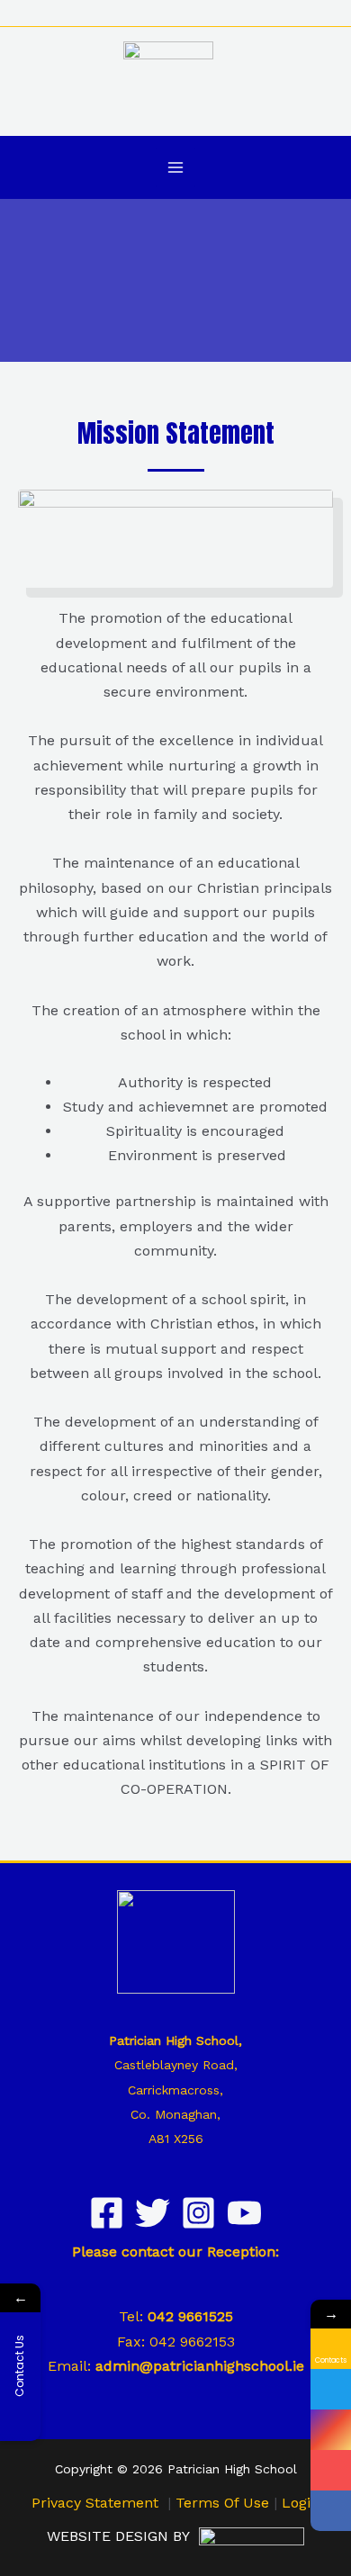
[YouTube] (244, 2213)
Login (301, 2503)
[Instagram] (198, 2213)
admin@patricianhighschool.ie (200, 2366)
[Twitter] (153, 2213)
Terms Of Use (222, 2503)
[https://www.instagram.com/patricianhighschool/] (331, 2430)
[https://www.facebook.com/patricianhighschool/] (331, 2511)
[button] (327, 13)
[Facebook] (107, 2213)
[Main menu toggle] (175, 167)
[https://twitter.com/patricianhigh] (331, 2389)
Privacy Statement (95, 2503)
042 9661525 (190, 2316)
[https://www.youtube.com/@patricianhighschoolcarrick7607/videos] (331, 2470)
